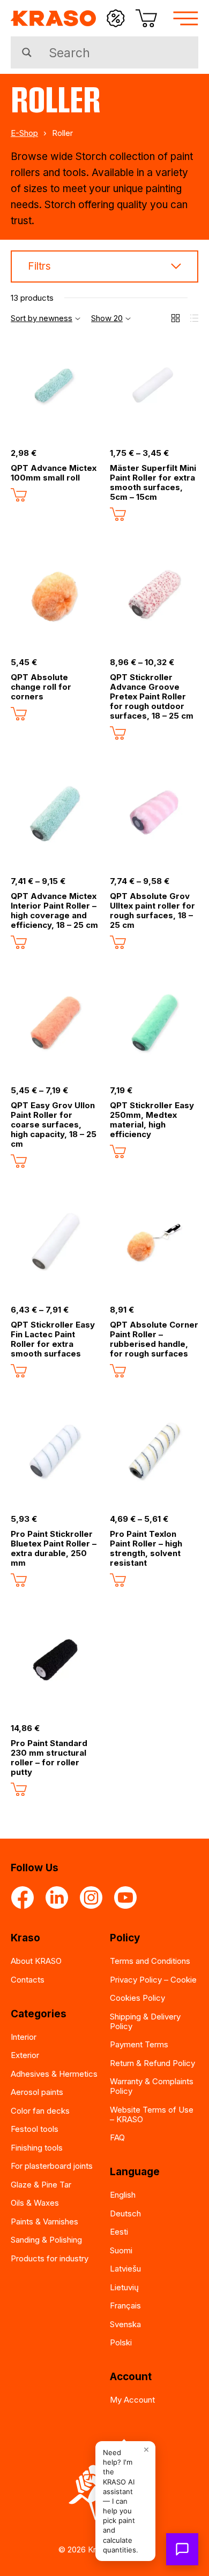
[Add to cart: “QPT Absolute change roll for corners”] (19, 714)
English (123, 2195)
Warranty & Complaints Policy (152, 2086)
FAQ (117, 2137)
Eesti (119, 2232)
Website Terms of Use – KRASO (152, 2114)
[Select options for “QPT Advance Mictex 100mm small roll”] (19, 495)
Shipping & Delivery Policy (145, 2021)
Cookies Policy (137, 1998)
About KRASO (36, 1961)
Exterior (25, 2055)
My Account (132, 2400)
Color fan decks (40, 2111)
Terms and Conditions (150, 1961)
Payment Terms (139, 2044)
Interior (24, 2037)
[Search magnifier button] (27, 52)
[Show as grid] (176, 318)
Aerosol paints (37, 2092)
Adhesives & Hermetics (54, 2074)
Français (125, 2306)
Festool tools (35, 2129)
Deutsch (125, 2213)
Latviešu (125, 2269)
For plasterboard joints (52, 2166)
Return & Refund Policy (152, 2063)
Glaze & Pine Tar (41, 2185)
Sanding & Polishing (46, 2240)
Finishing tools (37, 2148)
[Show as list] (194, 318)
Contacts (28, 1980)
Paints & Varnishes (44, 2221)
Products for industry (50, 2258)
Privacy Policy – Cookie (153, 1980)
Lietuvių (124, 2287)
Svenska (125, 2324)
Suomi (121, 2250)
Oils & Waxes (35, 2203)
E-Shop (24, 133)
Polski (121, 2342)
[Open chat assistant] (182, 2549)
